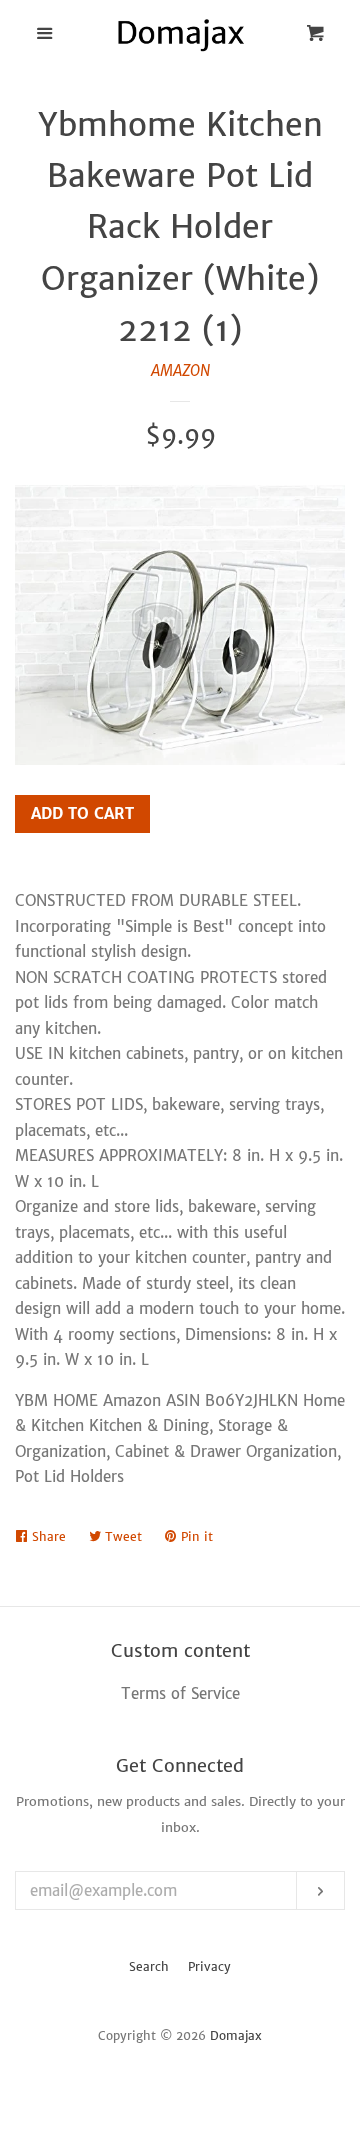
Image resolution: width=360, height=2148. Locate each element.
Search (149, 1966)
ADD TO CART (82, 813)
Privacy (209, 1966)
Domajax (236, 2035)
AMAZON (180, 370)
